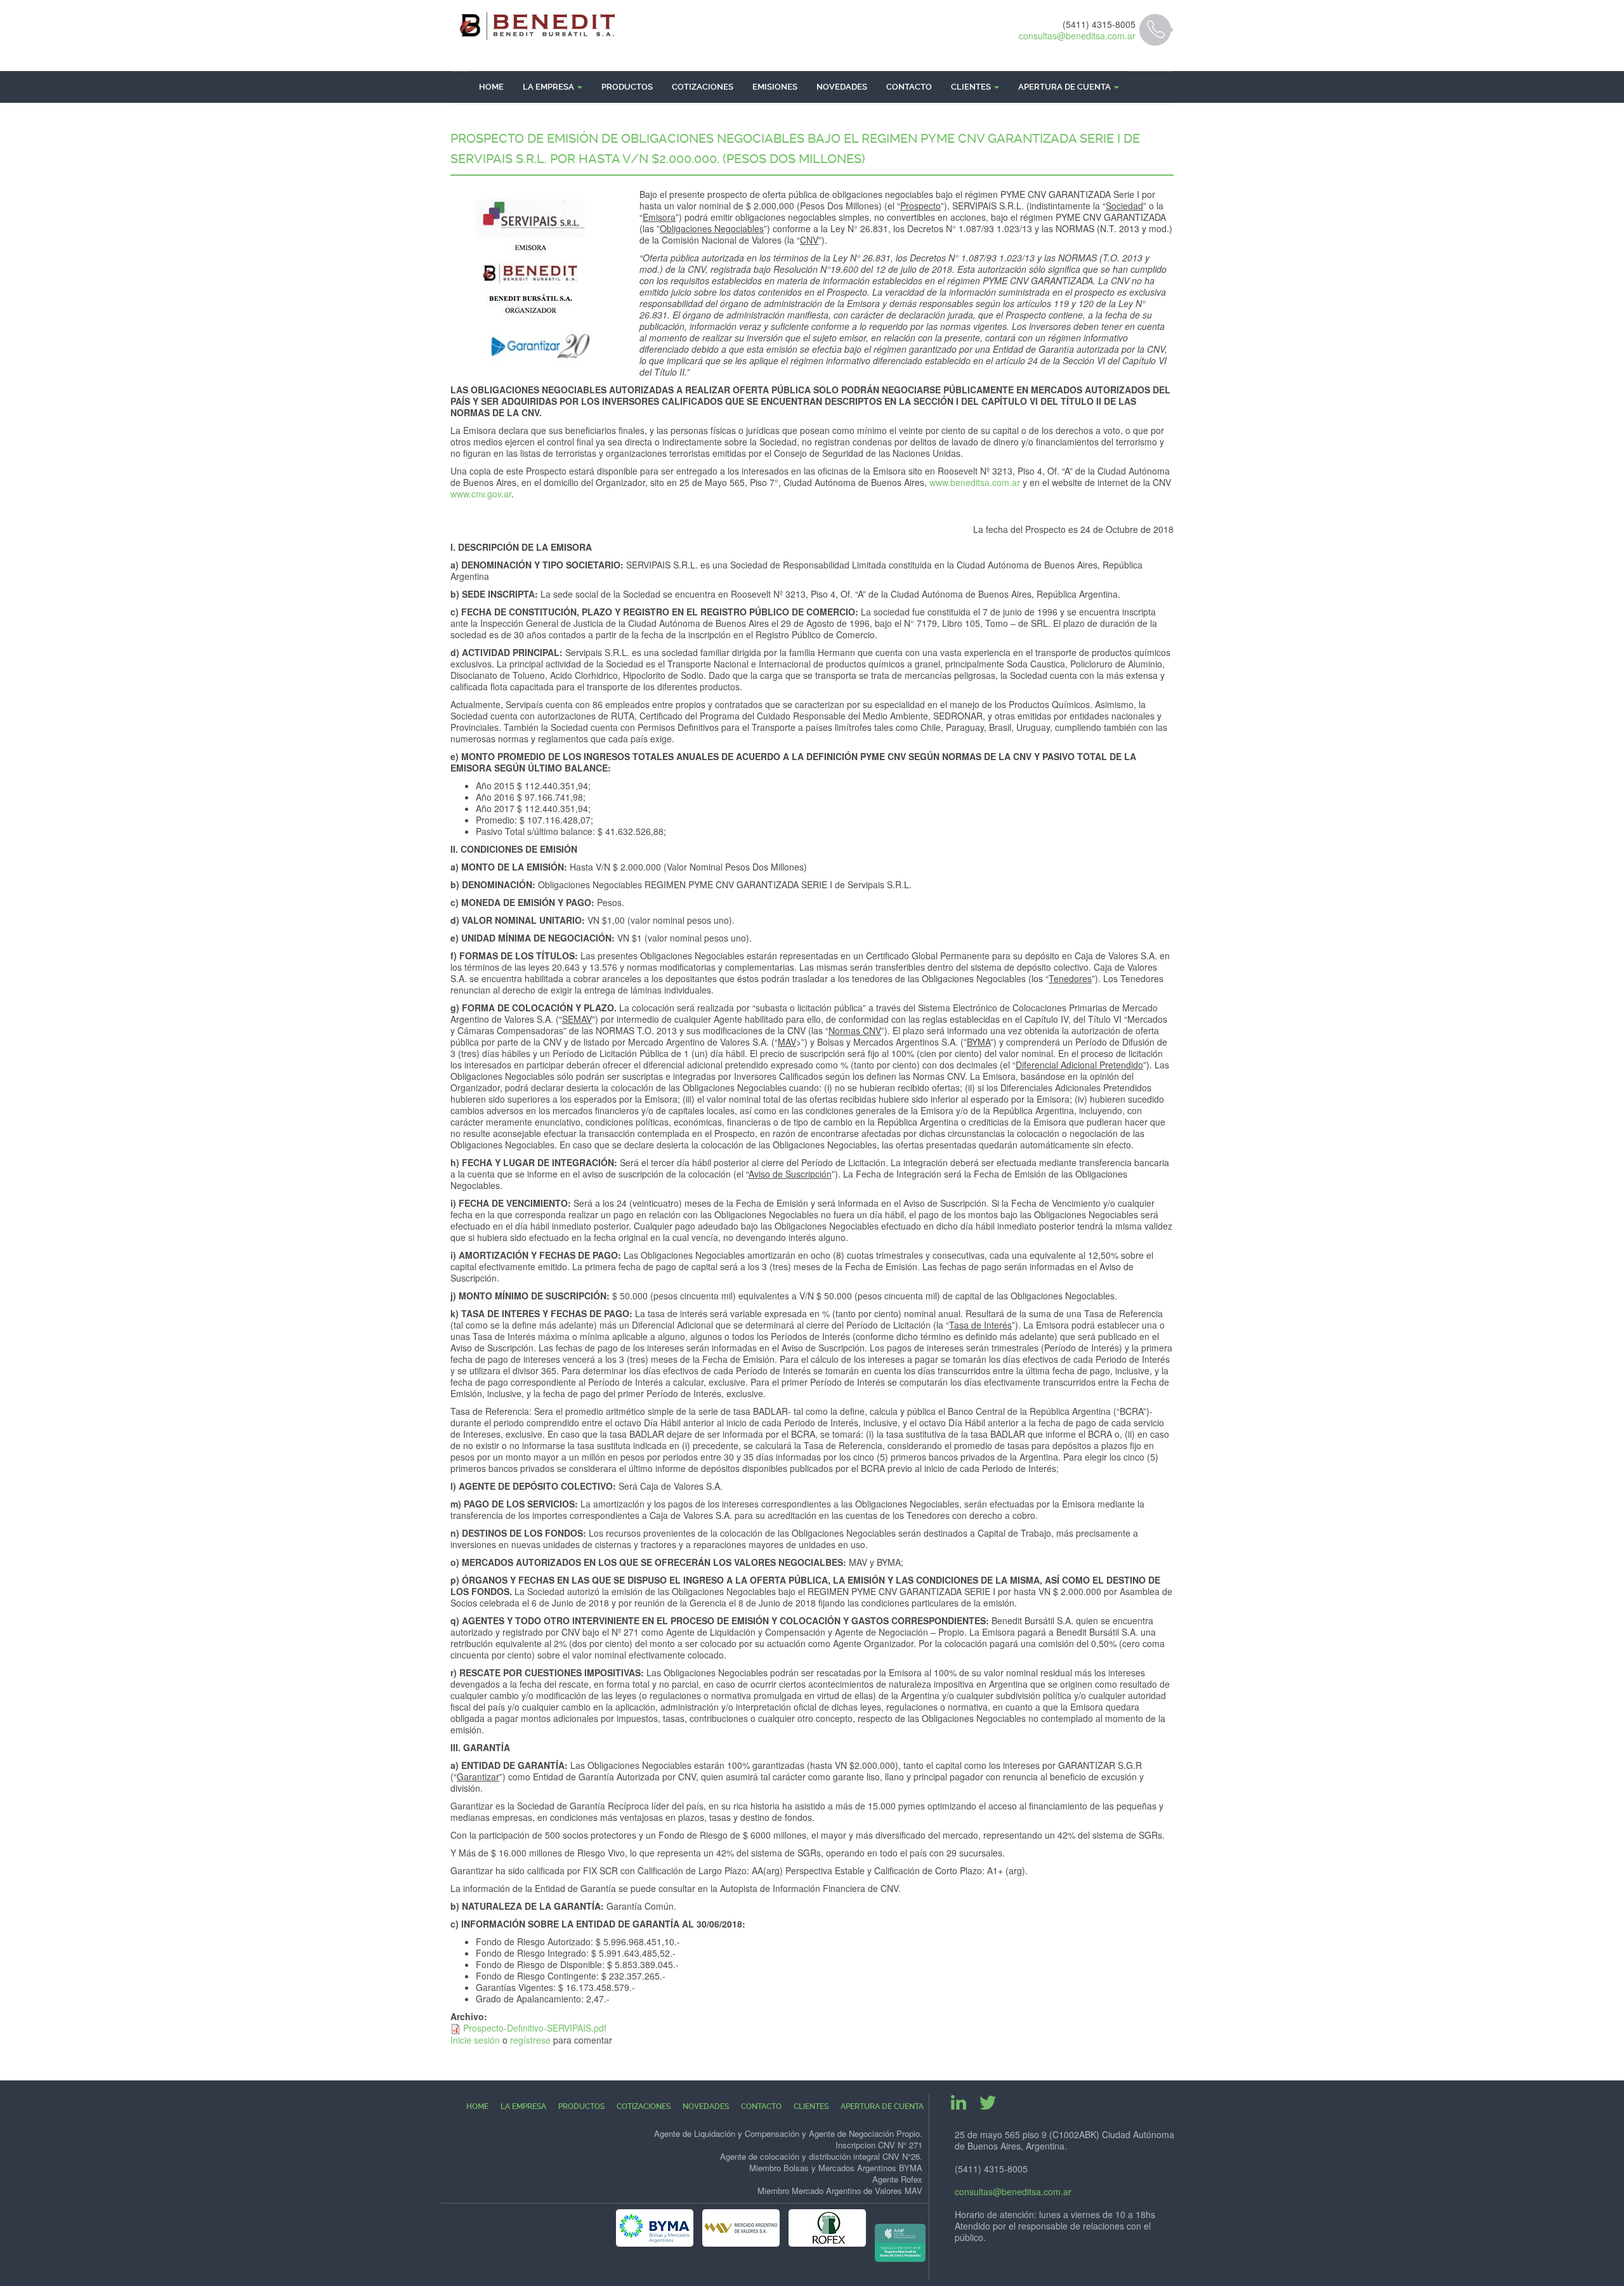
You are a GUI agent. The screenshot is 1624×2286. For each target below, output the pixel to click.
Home (491, 87)
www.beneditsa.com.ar (975, 482)
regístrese (530, 2040)
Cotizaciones (703, 87)
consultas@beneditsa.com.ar (1077, 36)
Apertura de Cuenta (1065, 87)
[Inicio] (538, 26)
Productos (627, 87)
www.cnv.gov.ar (481, 494)
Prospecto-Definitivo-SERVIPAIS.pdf (535, 2028)
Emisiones (775, 87)
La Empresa (549, 87)
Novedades (842, 87)
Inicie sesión (475, 2040)
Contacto (909, 87)
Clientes (972, 87)
